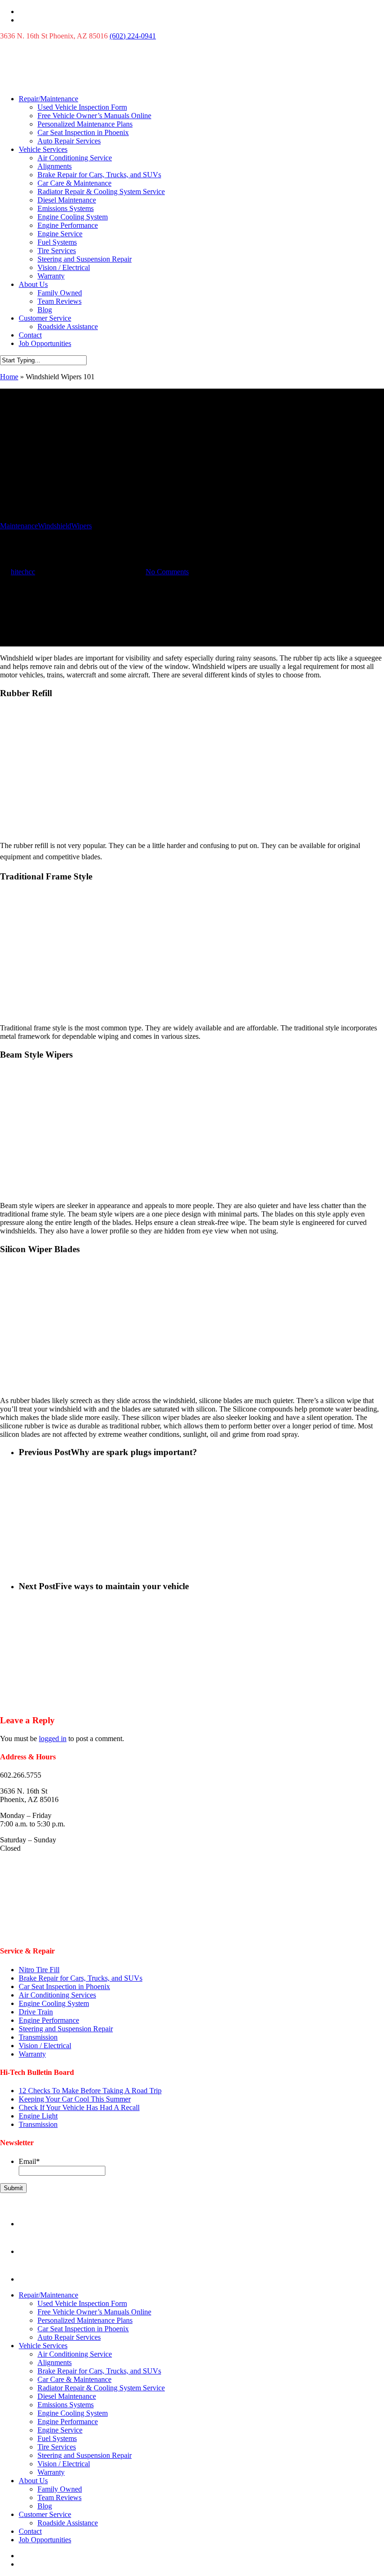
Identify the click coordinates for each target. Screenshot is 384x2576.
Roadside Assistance (68, 327)
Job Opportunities (45, 343)
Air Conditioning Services (57, 1995)
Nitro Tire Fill (39, 1970)
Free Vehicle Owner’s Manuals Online (94, 116)
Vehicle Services (43, 149)
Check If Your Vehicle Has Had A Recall (79, 2107)
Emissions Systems (66, 208)
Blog (45, 310)
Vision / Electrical (64, 267)
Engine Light (38, 2116)
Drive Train (36, 2012)
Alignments (55, 166)
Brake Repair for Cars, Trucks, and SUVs (99, 175)
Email (29, 2161)
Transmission (38, 2037)
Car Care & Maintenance (74, 183)
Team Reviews (59, 301)
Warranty (51, 276)
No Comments (167, 572)
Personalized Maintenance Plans (85, 124)
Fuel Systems (57, 242)
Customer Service (45, 318)
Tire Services (57, 251)
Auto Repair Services (69, 141)
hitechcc (23, 572)
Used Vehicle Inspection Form (82, 107)
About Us (33, 284)
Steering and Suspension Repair (85, 259)
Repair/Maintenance (48, 99)
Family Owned (60, 293)
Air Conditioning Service (75, 158)
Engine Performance (68, 225)
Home (9, 377)
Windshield (55, 526)
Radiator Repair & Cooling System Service (101, 192)
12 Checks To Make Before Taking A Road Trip (90, 2091)
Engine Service (60, 234)
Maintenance (19, 526)
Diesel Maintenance (67, 200)
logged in (53, 1739)
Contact (30, 335)
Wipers (81, 526)
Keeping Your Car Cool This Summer (75, 2099)
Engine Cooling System (73, 217)
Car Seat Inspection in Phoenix (83, 132)
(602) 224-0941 (133, 36)
